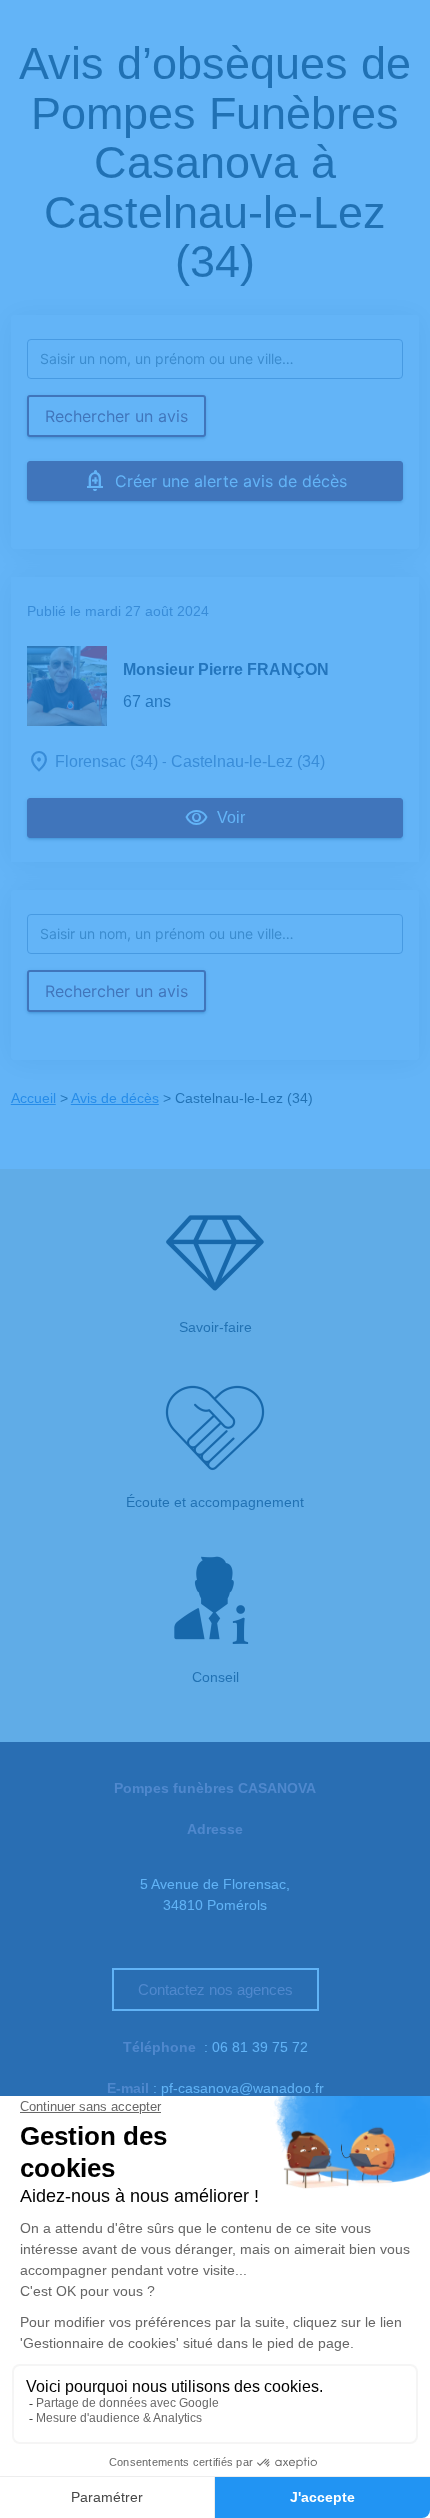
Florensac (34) (106, 761)
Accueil (33, 1098)
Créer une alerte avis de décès (231, 481)
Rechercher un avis (116, 416)
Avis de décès (115, 1098)
